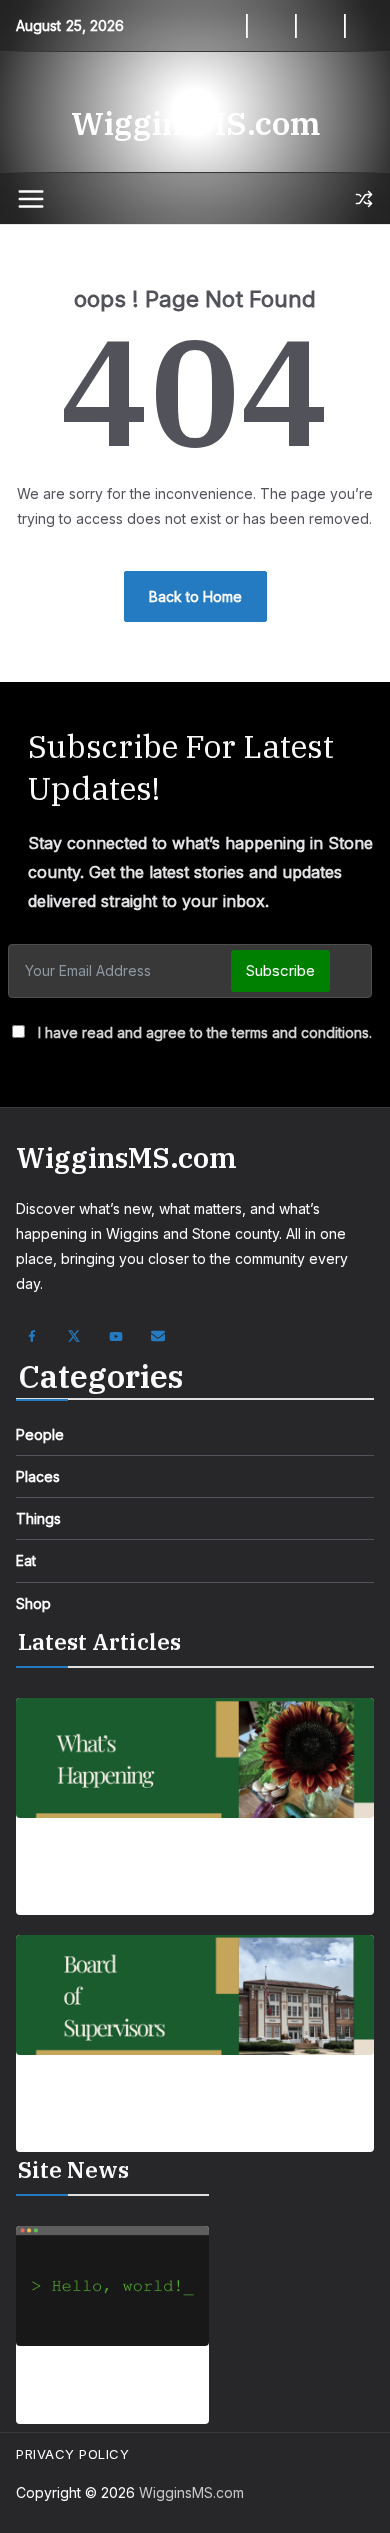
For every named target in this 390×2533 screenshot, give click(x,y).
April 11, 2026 (107, 2410)
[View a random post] (364, 199)
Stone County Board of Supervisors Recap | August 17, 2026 (177, 2099)
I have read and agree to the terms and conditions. (205, 1032)
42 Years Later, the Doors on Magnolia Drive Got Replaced (181, 1862)
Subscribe (280, 970)
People (40, 1434)
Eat (26, 1560)
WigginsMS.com (195, 123)
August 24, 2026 (70, 1902)
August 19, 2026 (68, 2138)
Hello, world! (112, 2380)
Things (38, 1518)
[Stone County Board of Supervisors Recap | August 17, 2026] (195, 1995)
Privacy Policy (72, 2454)
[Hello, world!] (112, 2286)
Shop (33, 1603)
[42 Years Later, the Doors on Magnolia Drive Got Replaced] (195, 1758)
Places (38, 1476)
